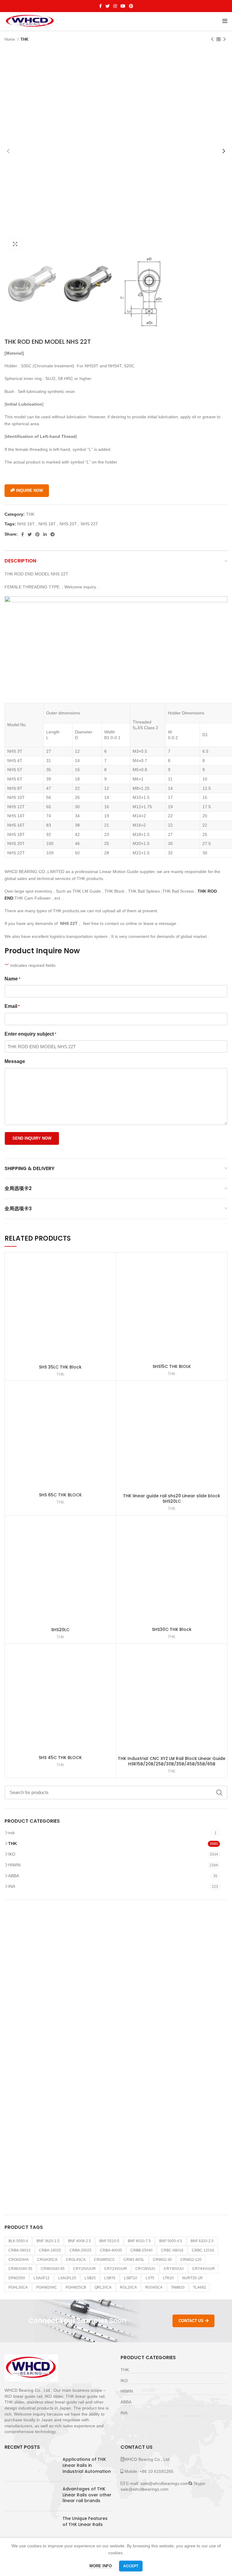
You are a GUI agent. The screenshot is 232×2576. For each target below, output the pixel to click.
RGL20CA (128, 2287)
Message (15, 1061)
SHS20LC (60, 1630)
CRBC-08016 (172, 2250)
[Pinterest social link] (131, 6)
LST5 (150, 2278)
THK (24, 39)
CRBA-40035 (111, 2250)
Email (12, 1006)
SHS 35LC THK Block (60, 1367)
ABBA (14, 1876)
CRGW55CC (105, 2260)
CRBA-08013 (19, 2250)
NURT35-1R (192, 2278)
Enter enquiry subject (30, 1034)
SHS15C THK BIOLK (172, 1366)
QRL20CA (103, 2287)
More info (101, 2566)
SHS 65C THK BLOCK (60, 1495)
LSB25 (90, 2278)
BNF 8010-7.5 (139, 2241)
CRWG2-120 (191, 2260)
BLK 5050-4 (18, 2241)
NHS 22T (89, 524)
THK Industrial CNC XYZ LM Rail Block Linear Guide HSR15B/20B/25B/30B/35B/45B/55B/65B (172, 1761)
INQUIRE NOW (29, 491)
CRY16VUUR (84, 2269)
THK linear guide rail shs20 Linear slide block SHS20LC (172, 1498)
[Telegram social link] (53, 534)
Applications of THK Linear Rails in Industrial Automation (87, 2465)
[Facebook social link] (100, 6)
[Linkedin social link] (45, 534)
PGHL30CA (18, 2287)
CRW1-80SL (134, 2260)
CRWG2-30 (162, 2260)
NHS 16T (26, 524)
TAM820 (178, 2287)
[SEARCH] (219, 1793)
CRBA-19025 (50, 2250)
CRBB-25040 (142, 2250)
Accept (131, 2566)
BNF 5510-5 (109, 2241)
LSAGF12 (42, 2278)
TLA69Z (200, 2287)
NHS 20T (68, 524)
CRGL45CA (76, 2260)
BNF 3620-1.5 (48, 2241)
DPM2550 (17, 2278)
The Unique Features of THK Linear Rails (85, 2521)
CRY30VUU (174, 2269)
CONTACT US (191, 2321)
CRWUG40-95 (53, 2269)
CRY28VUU (145, 2269)
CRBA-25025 (81, 2250)
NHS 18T (47, 524)
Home (10, 39)
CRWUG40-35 (20, 2269)
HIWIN (14, 1865)
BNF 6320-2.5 (202, 2241)
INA (12, 1886)
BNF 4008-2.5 (79, 2241)
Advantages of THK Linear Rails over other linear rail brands (87, 2495)
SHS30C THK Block (172, 1629)
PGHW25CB (76, 2287)
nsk (11, 1833)
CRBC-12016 (203, 2250)
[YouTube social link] (123, 6)
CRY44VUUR (203, 2269)
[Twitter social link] (108, 6)
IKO (12, 1854)
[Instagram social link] (115, 6)
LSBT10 (130, 2278)
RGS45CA (154, 2287)
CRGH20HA (19, 2260)
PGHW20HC (47, 2287)
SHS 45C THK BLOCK (60, 1758)
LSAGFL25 (67, 2278)
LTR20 (168, 2278)
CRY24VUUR (116, 2269)
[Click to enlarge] (15, 244)
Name (12, 979)
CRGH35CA (47, 2260)
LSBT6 (110, 2278)
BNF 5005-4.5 (171, 2241)
